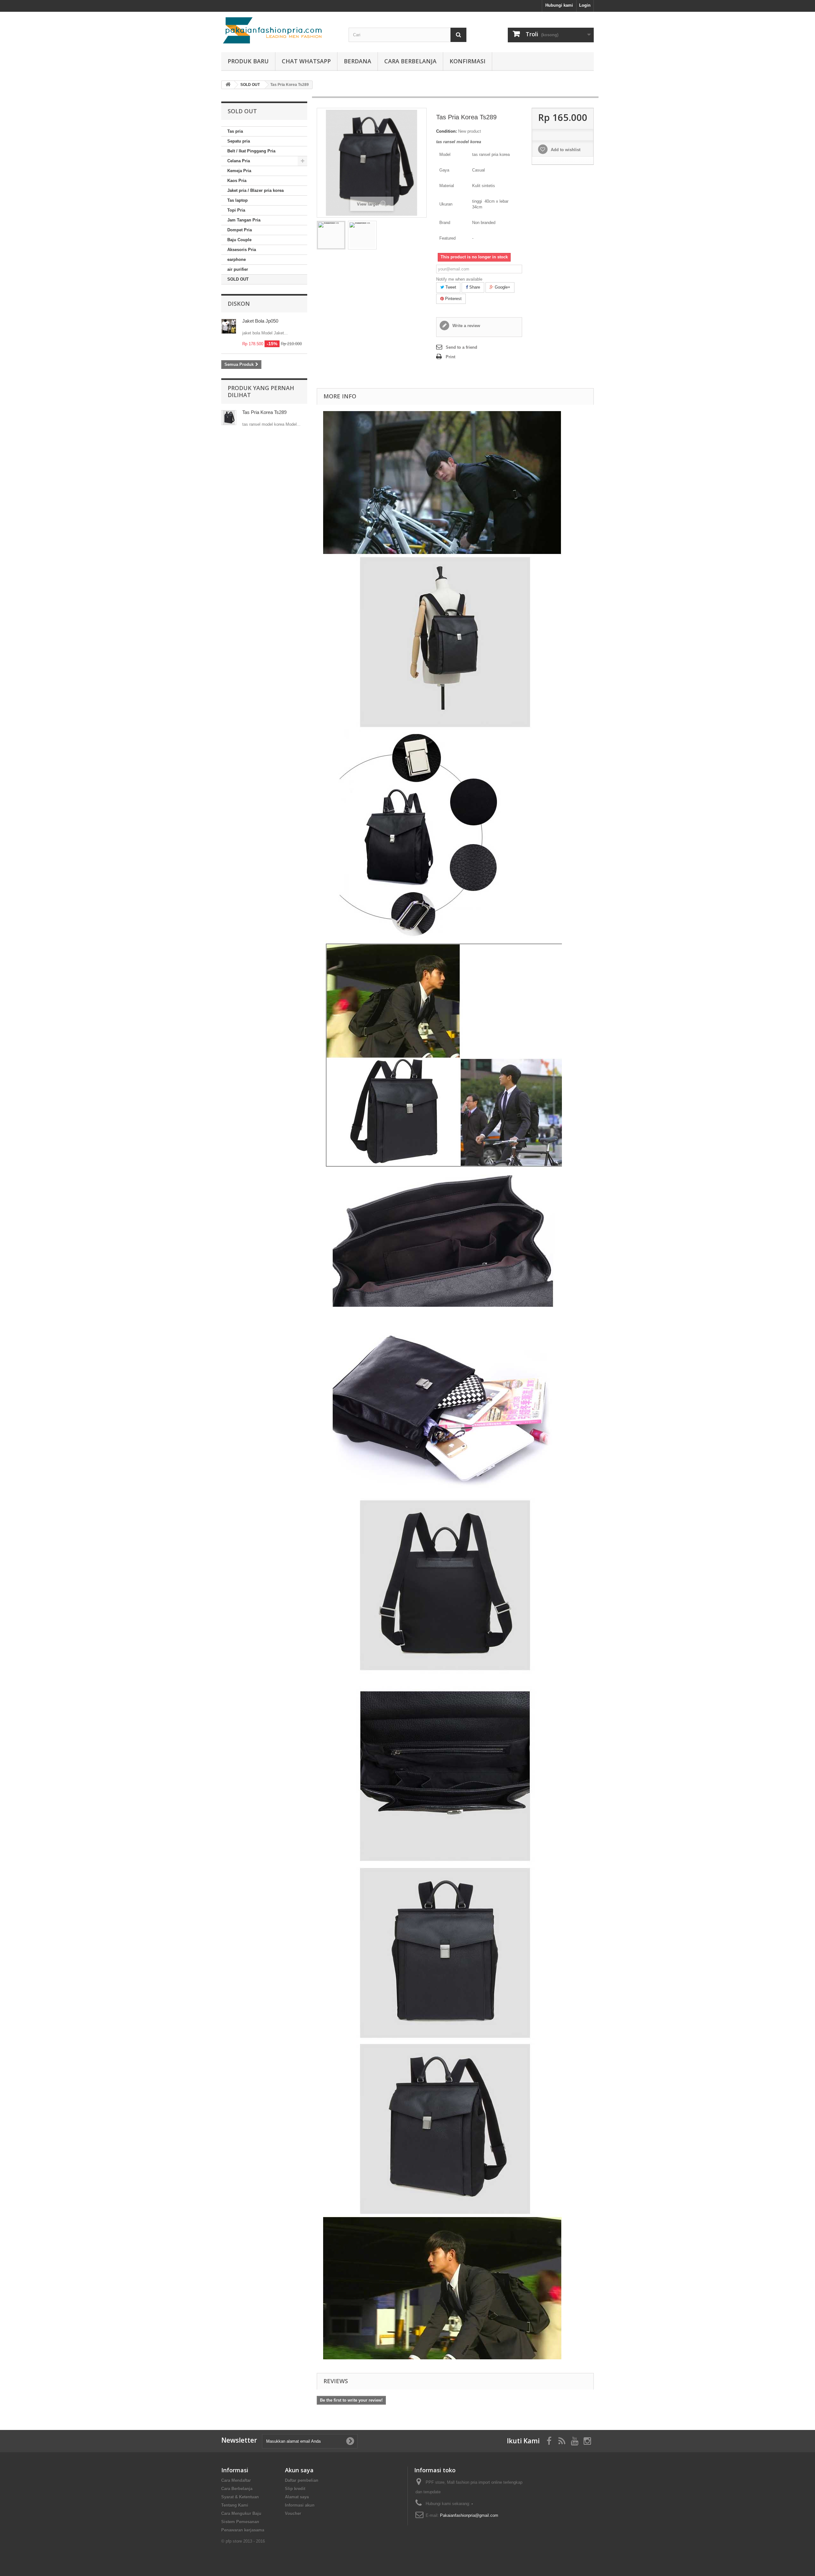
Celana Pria (239, 161)
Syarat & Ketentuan (240, 2497)
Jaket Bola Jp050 (260, 321)
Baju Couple (239, 240)
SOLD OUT (238, 279)
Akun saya (299, 2470)
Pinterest (453, 299)
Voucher (293, 2513)
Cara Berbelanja (410, 61)
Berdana (358, 61)
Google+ (502, 287)
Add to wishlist (565, 150)
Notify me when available (459, 279)
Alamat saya (297, 2497)
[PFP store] (280, 30)
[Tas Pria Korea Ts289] (331, 235)
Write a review (466, 326)
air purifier (238, 269)
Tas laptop (237, 200)
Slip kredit (295, 2489)
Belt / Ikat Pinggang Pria (251, 151)
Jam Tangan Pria (244, 220)
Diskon (239, 304)
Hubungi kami (559, 5)
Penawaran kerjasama (243, 2530)
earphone (237, 259)
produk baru (248, 61)
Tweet (450, 287)
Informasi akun (300, 2505)
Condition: (446, 131)
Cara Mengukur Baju (241, 2513)
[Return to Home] (228, 85)
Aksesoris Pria (242, 250)
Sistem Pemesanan (240, 2522)
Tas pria (235, 131)
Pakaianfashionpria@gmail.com (469, 2515)
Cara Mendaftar (236, 2480)
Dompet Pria (240, 230)
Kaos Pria (237, 181)
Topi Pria (236, 210)
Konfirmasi (468, 61)
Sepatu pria (239, 141)
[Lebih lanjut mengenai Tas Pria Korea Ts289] (229, 418)
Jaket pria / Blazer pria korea (255, 190)
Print (450, 357)
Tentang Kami (235, 2505)
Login (585, 5)
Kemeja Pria (239, 171)
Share (474, 287)
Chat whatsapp (306, 61)
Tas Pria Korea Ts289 (264, 412)
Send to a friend (461, 347)
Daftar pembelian (302, 2480)
